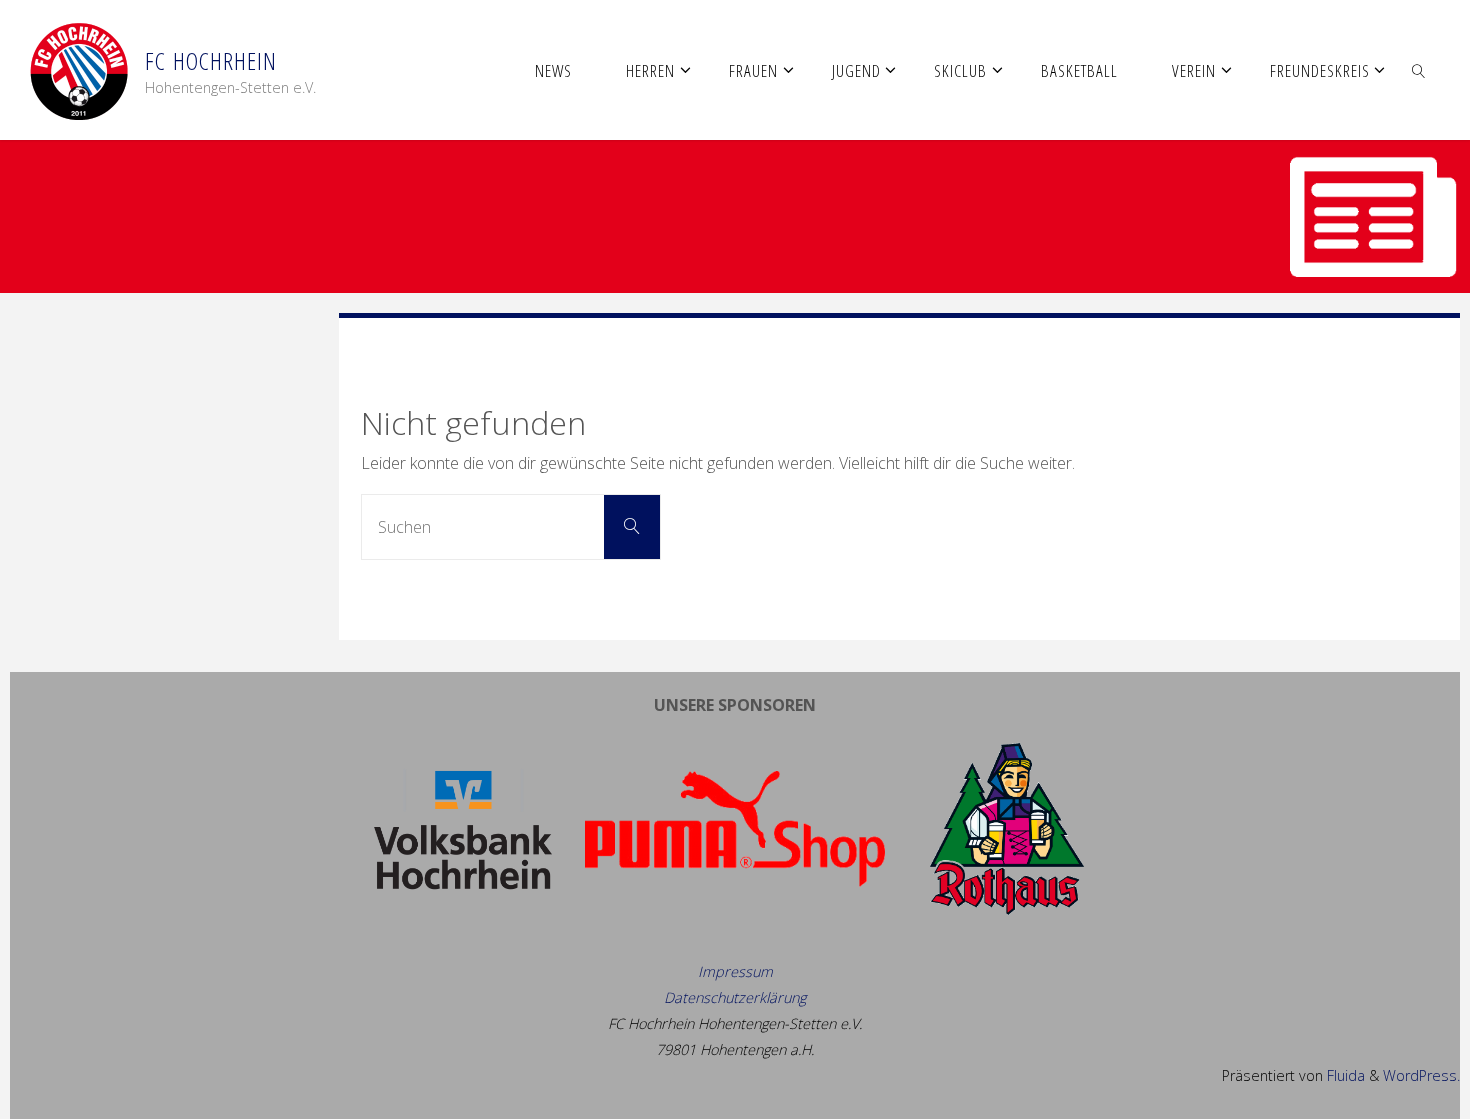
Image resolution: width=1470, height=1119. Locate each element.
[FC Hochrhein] (79, 70)
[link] (1418, 70)
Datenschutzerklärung (735, 997)
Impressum (735, 971)
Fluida (1344, 1075)
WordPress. (1421, 1075)
